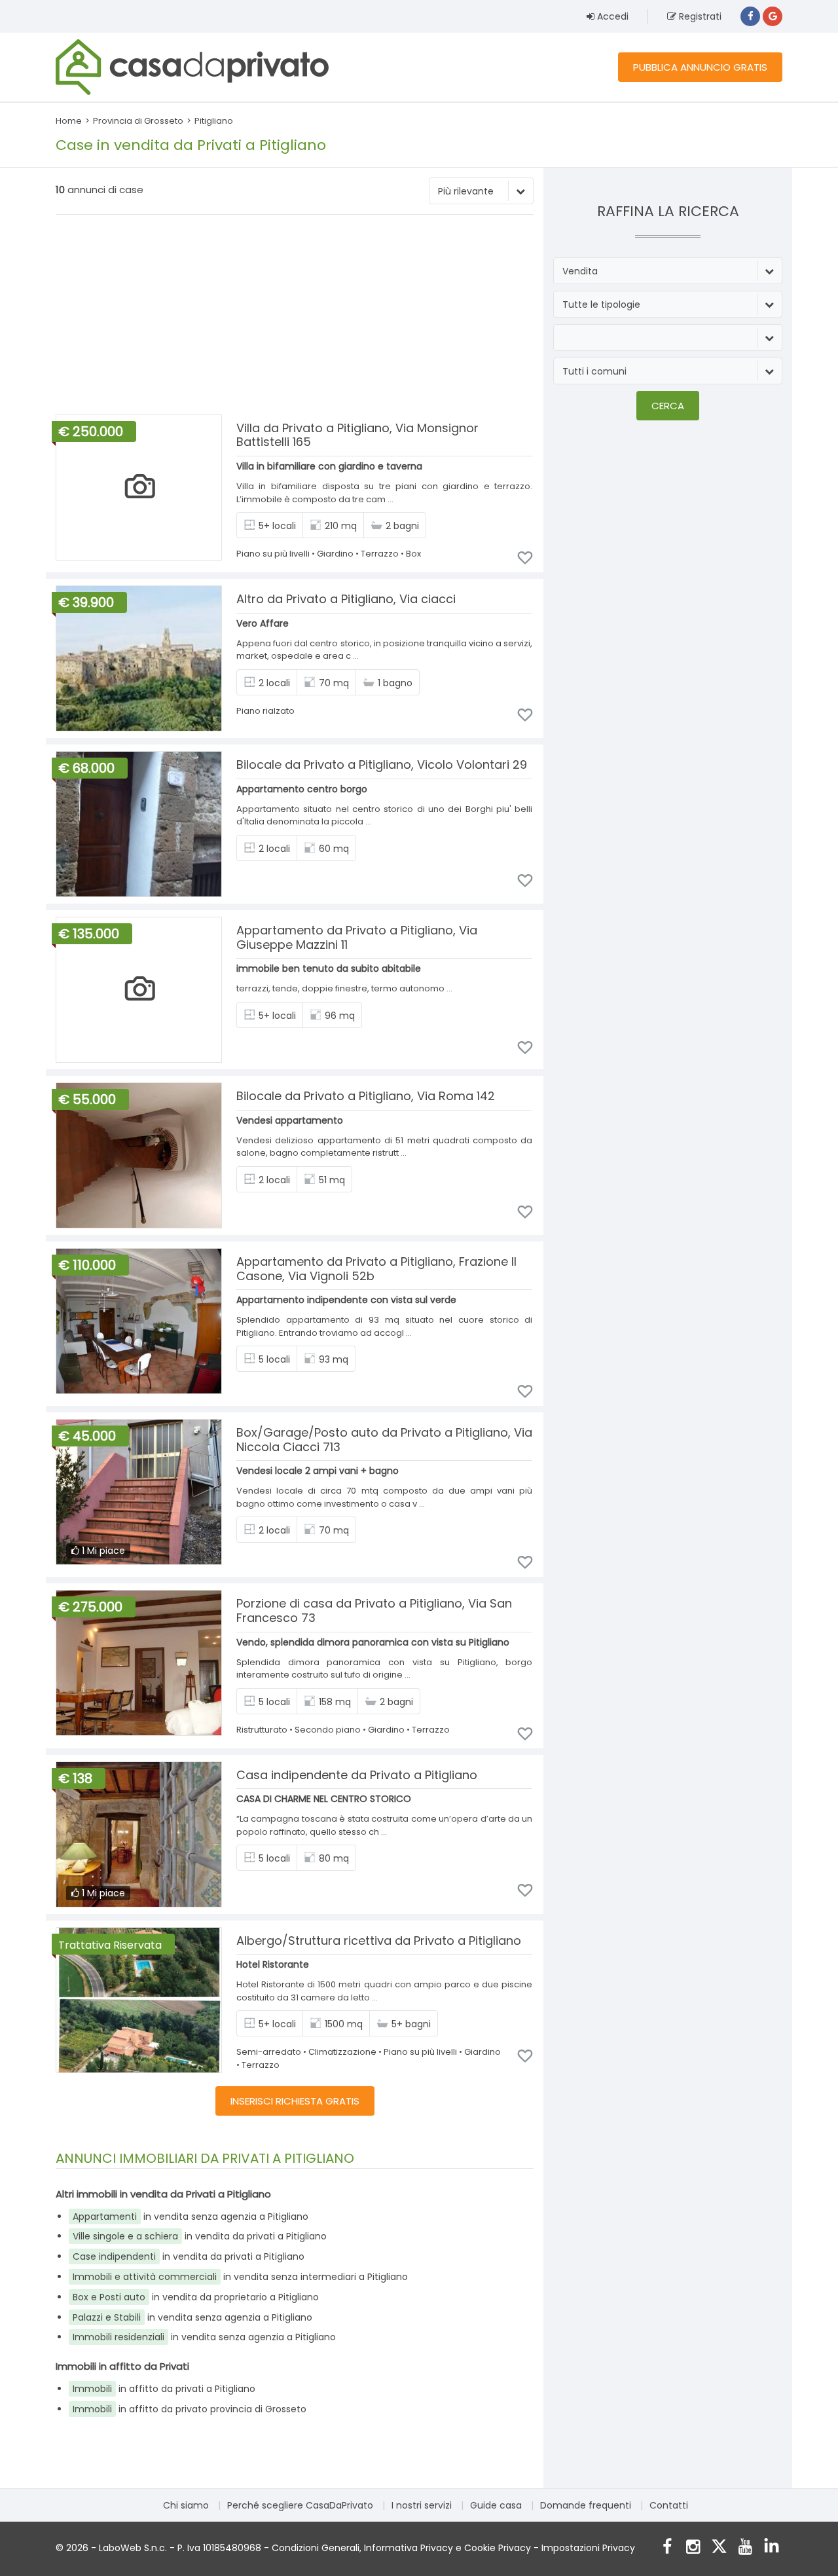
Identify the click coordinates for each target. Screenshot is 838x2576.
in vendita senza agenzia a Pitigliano (191, 2217)
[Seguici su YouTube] (745, 2548)
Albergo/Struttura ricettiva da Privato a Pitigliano (379, 1941)
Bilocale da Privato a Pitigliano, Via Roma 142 (366, 1096)
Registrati (699, 16)
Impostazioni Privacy (588, 2548)
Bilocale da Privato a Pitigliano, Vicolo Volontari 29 (382, 764)
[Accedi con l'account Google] (773, 16)
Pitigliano (214, 121)
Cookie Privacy (498, 2548)
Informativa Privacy (409, 2548)
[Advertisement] (295, 316)
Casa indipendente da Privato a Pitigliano (357, 1775)
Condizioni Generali (316, 2548)
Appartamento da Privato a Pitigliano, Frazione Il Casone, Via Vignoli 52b (376, 1269)
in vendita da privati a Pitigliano (200, 2236)
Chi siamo (186, 2505)
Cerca (668, 406)
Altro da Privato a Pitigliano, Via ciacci (346, 599)
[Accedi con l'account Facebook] (750, 16)
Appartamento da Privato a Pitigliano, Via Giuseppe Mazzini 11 (357, 937)
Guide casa (496, 2505)
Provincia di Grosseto (138, 121)
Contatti (669, 2505)
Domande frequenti (586, 2505)
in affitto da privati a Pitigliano (164, 2389)
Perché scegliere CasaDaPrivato (300, 2505)
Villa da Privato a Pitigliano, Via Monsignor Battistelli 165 (357, 435)
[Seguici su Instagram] (693, 2548)
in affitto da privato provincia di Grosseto (190, 2409)
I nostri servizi (422, 2505)
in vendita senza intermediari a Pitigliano (240, 2277)
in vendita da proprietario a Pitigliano (196, 2297)
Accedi (611, 16)
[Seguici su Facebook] (667, 2548)
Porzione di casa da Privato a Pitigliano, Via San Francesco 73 (374, 1610)
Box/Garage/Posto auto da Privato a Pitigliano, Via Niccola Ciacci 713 (384, 1440)
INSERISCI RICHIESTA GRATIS (295, 2101)
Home (69, 121)
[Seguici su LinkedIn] (772, 2548)
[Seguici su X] (719, 2548)
